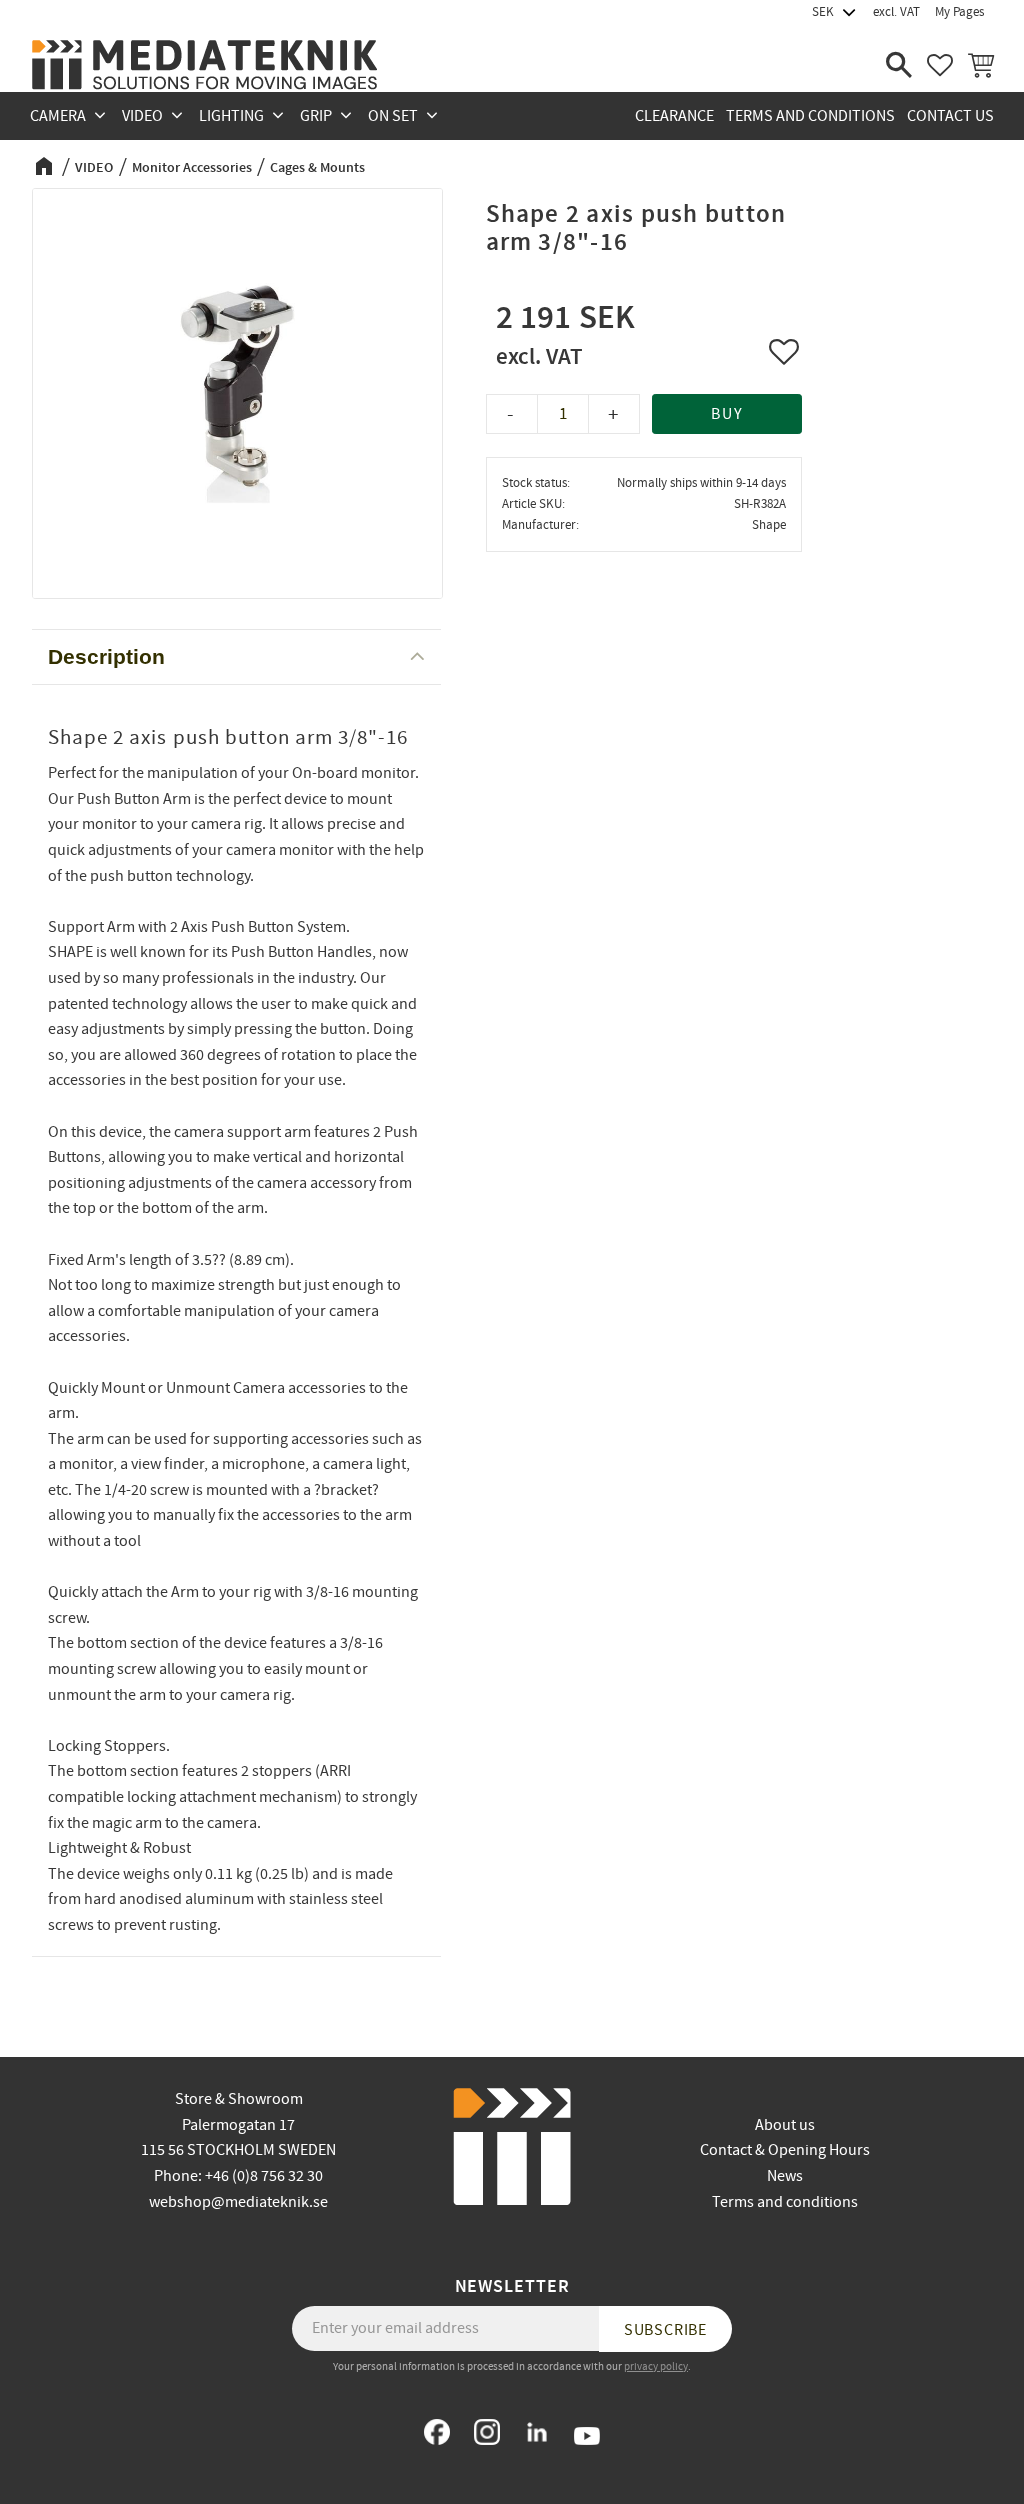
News (785, 2176)
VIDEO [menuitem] (142, 116)
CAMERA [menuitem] (58, 116)
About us (785, 2125)
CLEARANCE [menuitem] (674, 116)
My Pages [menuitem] (959, 12)
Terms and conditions (785, 2202)
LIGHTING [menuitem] (231, 116)
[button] (899, 65)
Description (106, 656)
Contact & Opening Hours (785, 2150)
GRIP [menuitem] (316, 116)
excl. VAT (896, 12)
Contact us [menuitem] (950, 116)
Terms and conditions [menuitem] (810, 116)
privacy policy (656, 2366)
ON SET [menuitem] (393, 116)
